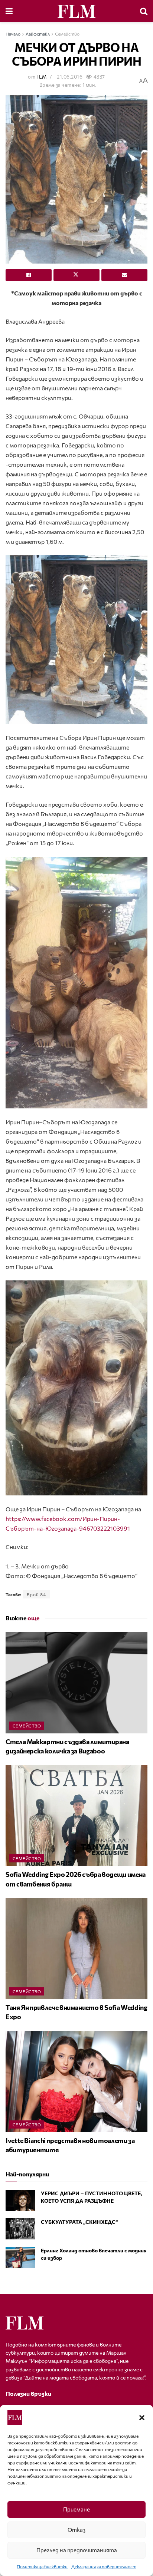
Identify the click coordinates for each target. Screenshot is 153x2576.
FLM (42, 77)
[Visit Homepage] (76, 11)
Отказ (76, 2530)
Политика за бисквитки (42, 2566)
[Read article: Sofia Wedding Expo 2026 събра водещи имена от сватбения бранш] (76, 1816)
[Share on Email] (124, 275)
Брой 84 (36, 1594)
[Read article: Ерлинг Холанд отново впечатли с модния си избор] (20, 2257)
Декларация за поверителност (104, 2566)
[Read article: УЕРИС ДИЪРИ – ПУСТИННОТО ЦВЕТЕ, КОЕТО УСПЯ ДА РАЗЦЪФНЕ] (20, 2200)
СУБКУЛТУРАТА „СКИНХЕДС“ (79, 2222)
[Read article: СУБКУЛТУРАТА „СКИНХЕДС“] (20, 2229)
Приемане (76, 2509)
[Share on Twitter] (76, 275)
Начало (13, 34)
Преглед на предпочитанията (77, 2550)
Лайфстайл (38, 34)
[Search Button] (144, 11)
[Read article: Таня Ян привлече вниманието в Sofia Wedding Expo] (76, 1949)
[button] (142, 2418)
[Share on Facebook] (29, 275)
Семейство (67, 34)
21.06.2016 (70, 77)
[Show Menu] (9, 11)
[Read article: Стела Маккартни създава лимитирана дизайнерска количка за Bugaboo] (76, 1683)
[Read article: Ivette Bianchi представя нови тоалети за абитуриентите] (76, 2081)
